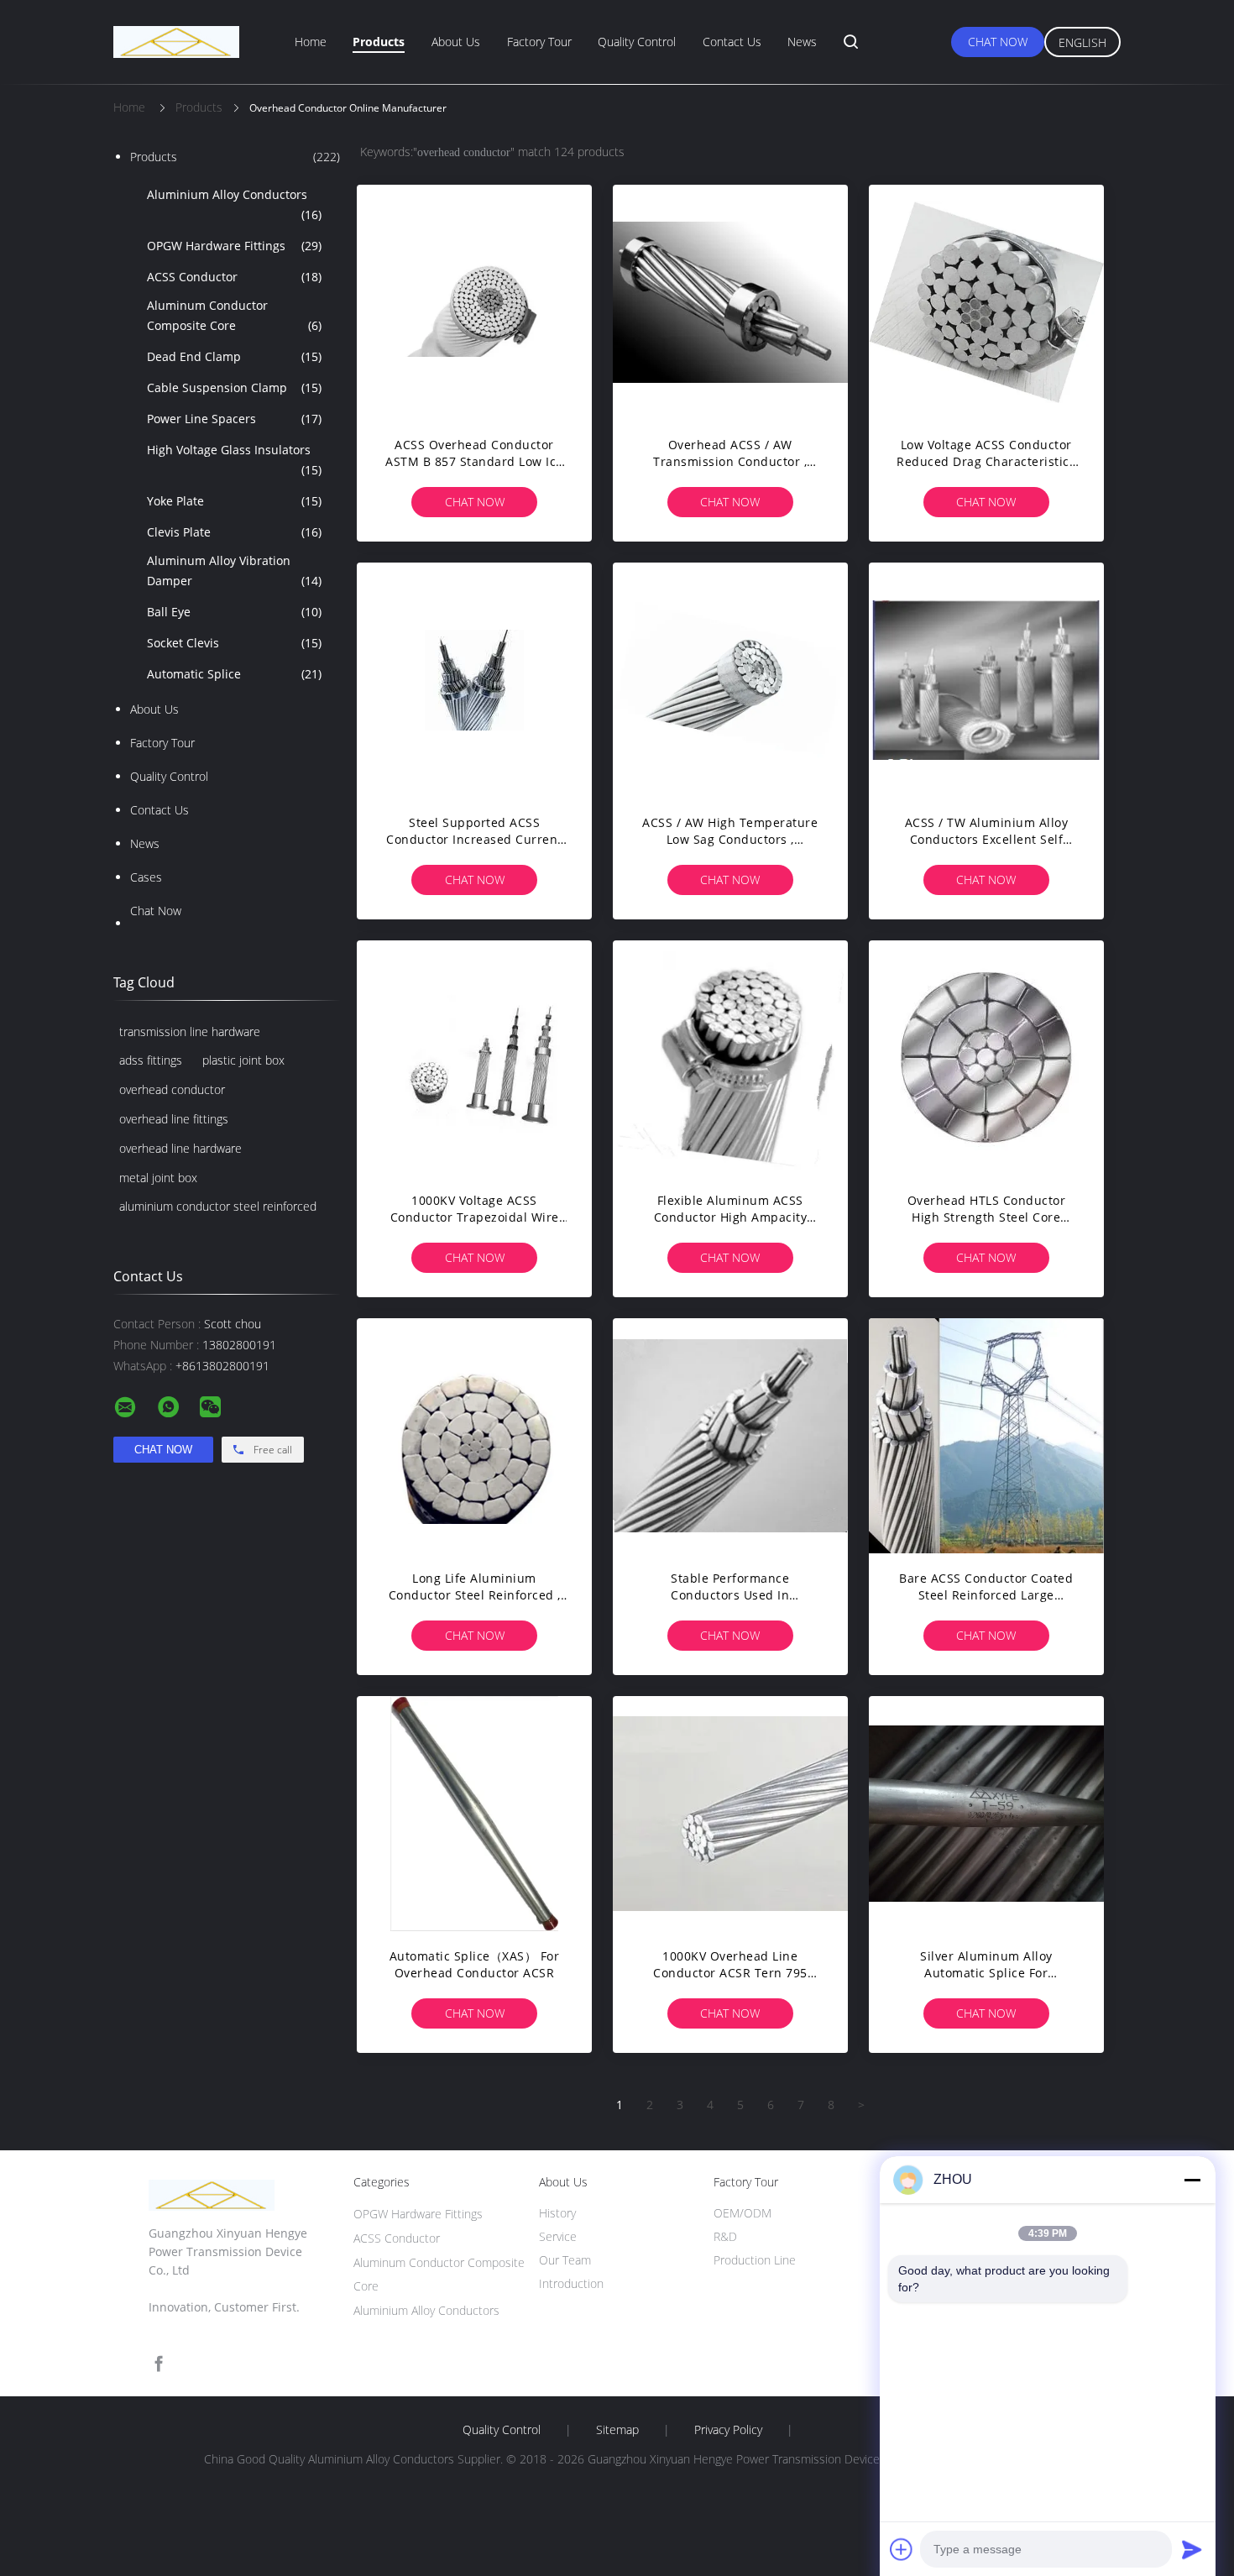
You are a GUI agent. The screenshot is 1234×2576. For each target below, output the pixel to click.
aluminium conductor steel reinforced (218, 1206)
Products (379, 42)
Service (558, 2236)
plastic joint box (243, 1060)
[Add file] (902, 2549)
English (1082, 42)
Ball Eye (234, 612)
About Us (456, 42)
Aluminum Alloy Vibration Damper (234, 571)
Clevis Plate (234, 532)
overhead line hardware (180, 1148)
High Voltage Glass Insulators (234, 460)
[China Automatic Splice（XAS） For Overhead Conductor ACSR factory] (474, 1814)
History (557, 2213)
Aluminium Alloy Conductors (234, 204)
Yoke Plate (234, 501)
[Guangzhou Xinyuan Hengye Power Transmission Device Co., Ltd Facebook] (159, 2364)
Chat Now (998, 42)
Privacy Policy (728, 2430)
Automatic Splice (234, 674)
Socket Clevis (234, 643)
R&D (725, 2236)
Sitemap (617, 2430)
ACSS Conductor (234, 277)
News (802, 42)
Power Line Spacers (234, 419)
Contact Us (732, 42)
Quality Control (637, 42)
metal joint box (158, 1178)
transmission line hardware (190, 1031)
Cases (146, 877)
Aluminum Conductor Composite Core (234, 315)
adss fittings (151, 1060)
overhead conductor (172, 1089)
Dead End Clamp (234, 356)
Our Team (565, 2260)
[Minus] (1192, 2180)
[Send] (1192, 2549)
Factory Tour (539, 42)
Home (311, 42)
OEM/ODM (742, 2213)
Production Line (755, 2260)
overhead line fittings (174, 1119)
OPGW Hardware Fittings (234, 246)
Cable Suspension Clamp (234, 387)
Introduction (571, 2283)
